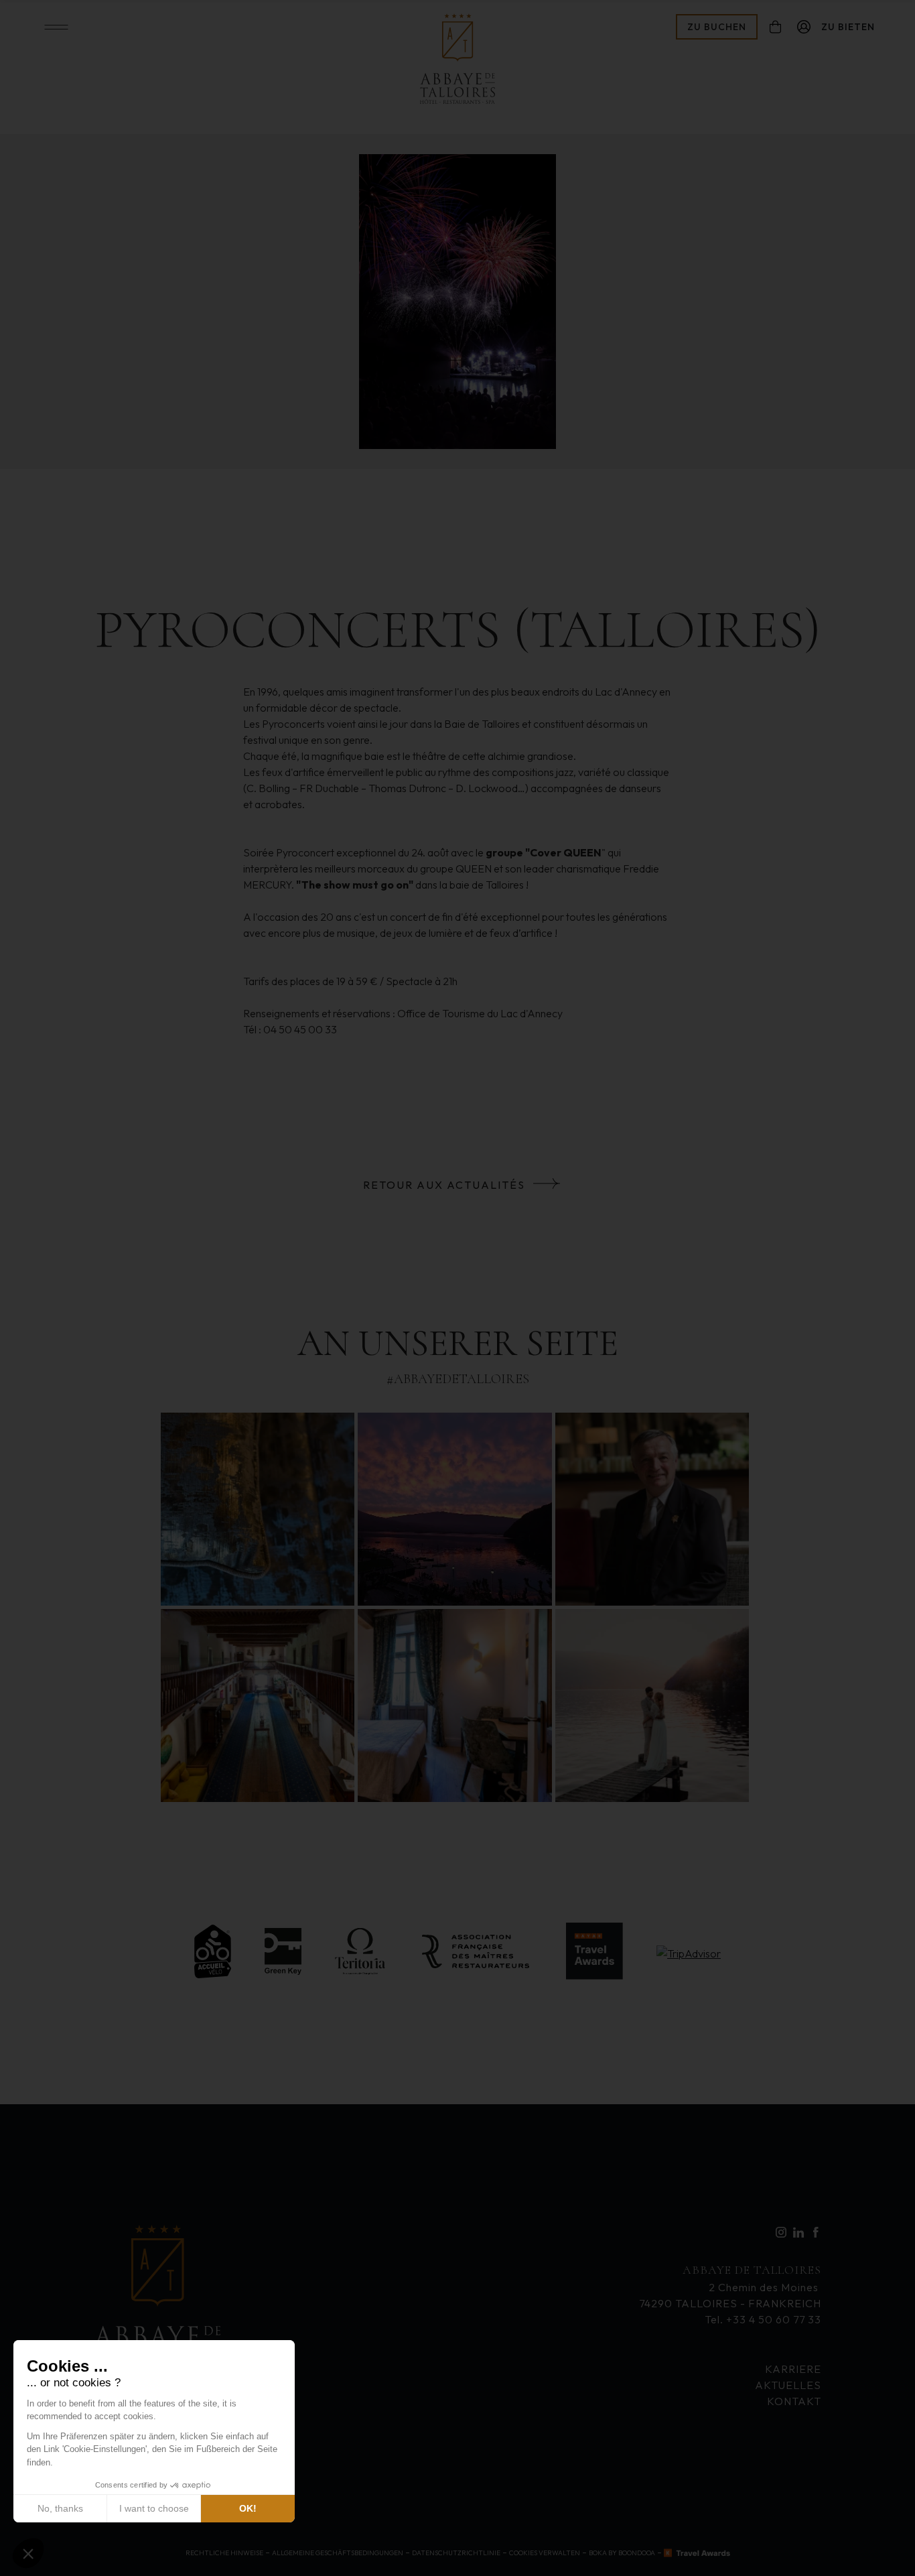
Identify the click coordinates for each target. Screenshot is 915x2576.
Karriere (793, 2369)
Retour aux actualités (444, 1185)
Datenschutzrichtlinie (456, 2553)
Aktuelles (788, 2385)
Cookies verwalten (545, 2553)
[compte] (804, 27)
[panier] (775, 27)
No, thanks (60, 2508)
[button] (28, 2553)
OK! (248, 2508)
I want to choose (154, 2508)
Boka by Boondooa (622, 2553)
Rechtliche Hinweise (224, 2553)
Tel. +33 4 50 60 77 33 (763, 2319)
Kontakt (794, 2401)
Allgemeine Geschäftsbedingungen (338, 2553)
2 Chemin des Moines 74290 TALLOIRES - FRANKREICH (730, 2286)
